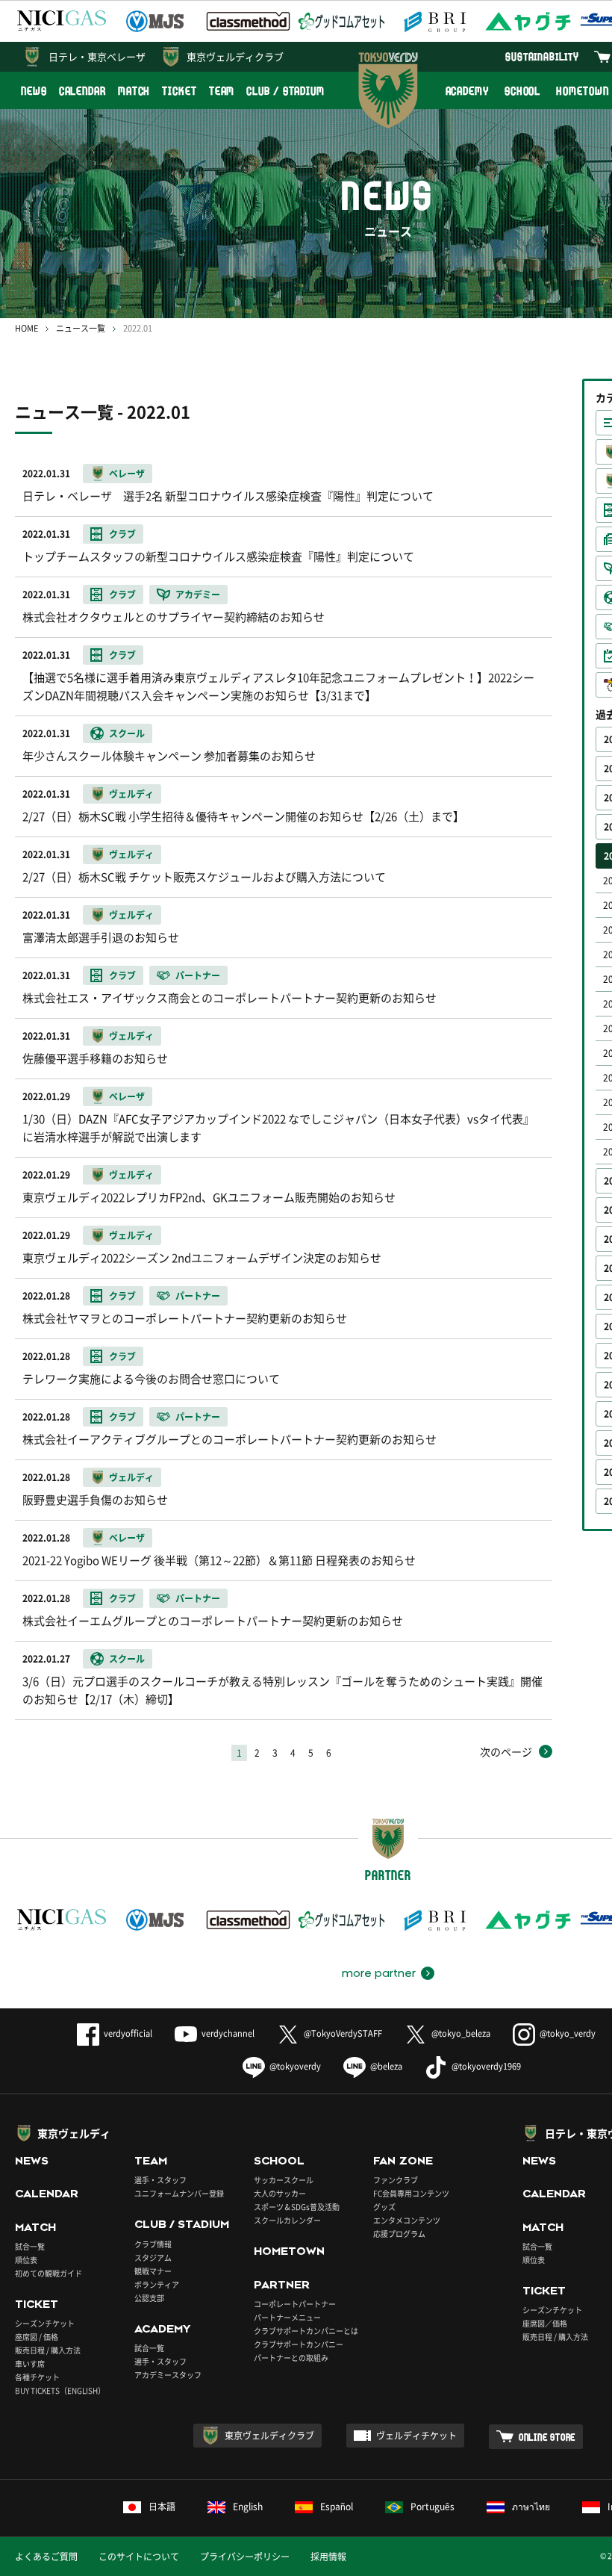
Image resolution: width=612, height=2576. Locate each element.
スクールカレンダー (287, 2220)
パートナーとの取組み (291, 2358)
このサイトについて (139, 2557)
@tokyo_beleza (461, 2033)
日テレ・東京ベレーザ (97, 56)
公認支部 (149, 2298)
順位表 (26, 2260)
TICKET (179, 91)
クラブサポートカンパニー (299, 2344)
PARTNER (282, 2285)
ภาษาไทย (531, 2507)
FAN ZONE (403, 2161)
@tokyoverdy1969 (486, 2066)
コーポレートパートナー (295, 2304)
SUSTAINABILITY (542, 56)
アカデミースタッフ (168, 2375)
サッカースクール (284, 2180)
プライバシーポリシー (245, 2557)
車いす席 (30, 2364)
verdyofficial (128, 2033)
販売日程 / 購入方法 (48, 2350)
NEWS (34, 91)
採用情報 (328, 2557)
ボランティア (157, 2284)
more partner (379, 1973)
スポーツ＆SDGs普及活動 (297, 2207)
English (248, 2507)
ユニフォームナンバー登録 (179, 2193)
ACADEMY (467, 91)
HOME (26, 328)
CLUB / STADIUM (285, 91)
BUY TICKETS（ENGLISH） (60, 2390)
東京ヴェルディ (74, 2133)
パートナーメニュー (287, 2317)
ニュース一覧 (81, 328)
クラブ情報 (153, 2244)
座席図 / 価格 (37, 2337)
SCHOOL (522, 91)
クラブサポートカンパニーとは (306, 2331)
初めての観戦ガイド (49, 2273)
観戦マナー (153, 2271)
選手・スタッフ (160, 2180)
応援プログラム (399, 2234)
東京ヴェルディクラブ (235, 56)
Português (433, 2507)
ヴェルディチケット (416, 2436)
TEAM (222, 91)
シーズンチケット (45, 2323)
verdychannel (228, 2033)
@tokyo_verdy (568, 2033)
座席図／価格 (545, 2323)
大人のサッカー (280, 2193)
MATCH (134, 91)
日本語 (162, 2507)
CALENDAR (82, 91)
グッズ (384, 2207)
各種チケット (37, 2377)
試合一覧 (30, 2246)
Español (337, 2507)
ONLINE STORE (547, 2437)
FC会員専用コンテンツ (411, 2193)
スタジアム (153, 2257)
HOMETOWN (289, 2251)
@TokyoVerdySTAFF (343, 2033)
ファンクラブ (396, 2180)
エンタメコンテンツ (407, 2220)
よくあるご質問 (46, 2557)
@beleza (386, 2066)
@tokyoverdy (295, 2066)
